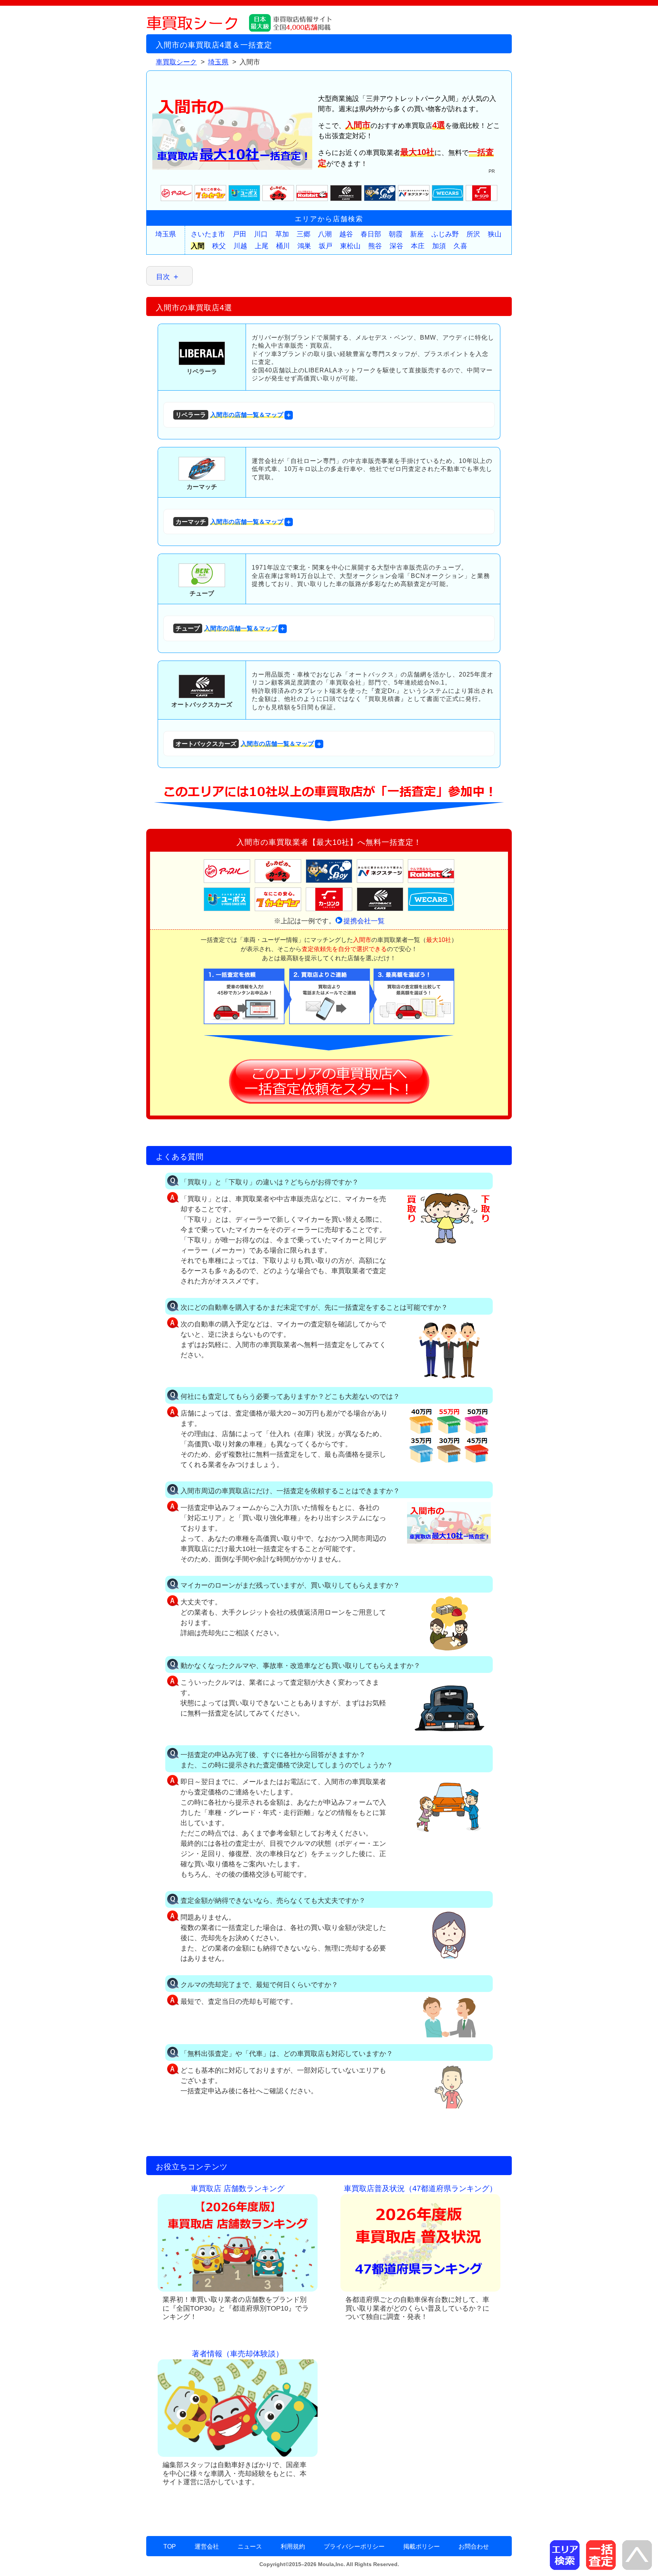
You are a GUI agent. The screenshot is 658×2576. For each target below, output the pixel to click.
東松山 (350, 246)
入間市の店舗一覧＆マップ (229, 415)
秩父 (219, 246)
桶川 (283, 246)
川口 (261, 234)
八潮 (325, 234)
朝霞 (396, 234)
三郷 (303, 234)
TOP (170, 2546)
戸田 (240, 234)
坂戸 (326, 246)
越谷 (346, 234)
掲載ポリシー (422, 2546)
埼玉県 (166, 234)
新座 (417, 234)
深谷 (396, 246)
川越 (240, 246)
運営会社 (207, 2546)
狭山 (495, 234)
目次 (163, 277)
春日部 (371, 234)
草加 (282, 234)
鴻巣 (304, 246)
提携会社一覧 (364, 921)
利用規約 (293, 2546)
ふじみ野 (445, 234)
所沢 (473, 234)
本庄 (418, 246)
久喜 (460, 246)
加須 (439, 246)
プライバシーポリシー (354, 2546)
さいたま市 (208, 234)
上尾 (262, 246)
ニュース (250, 2546)
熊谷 (375, 246)
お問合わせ (474, 2546)
